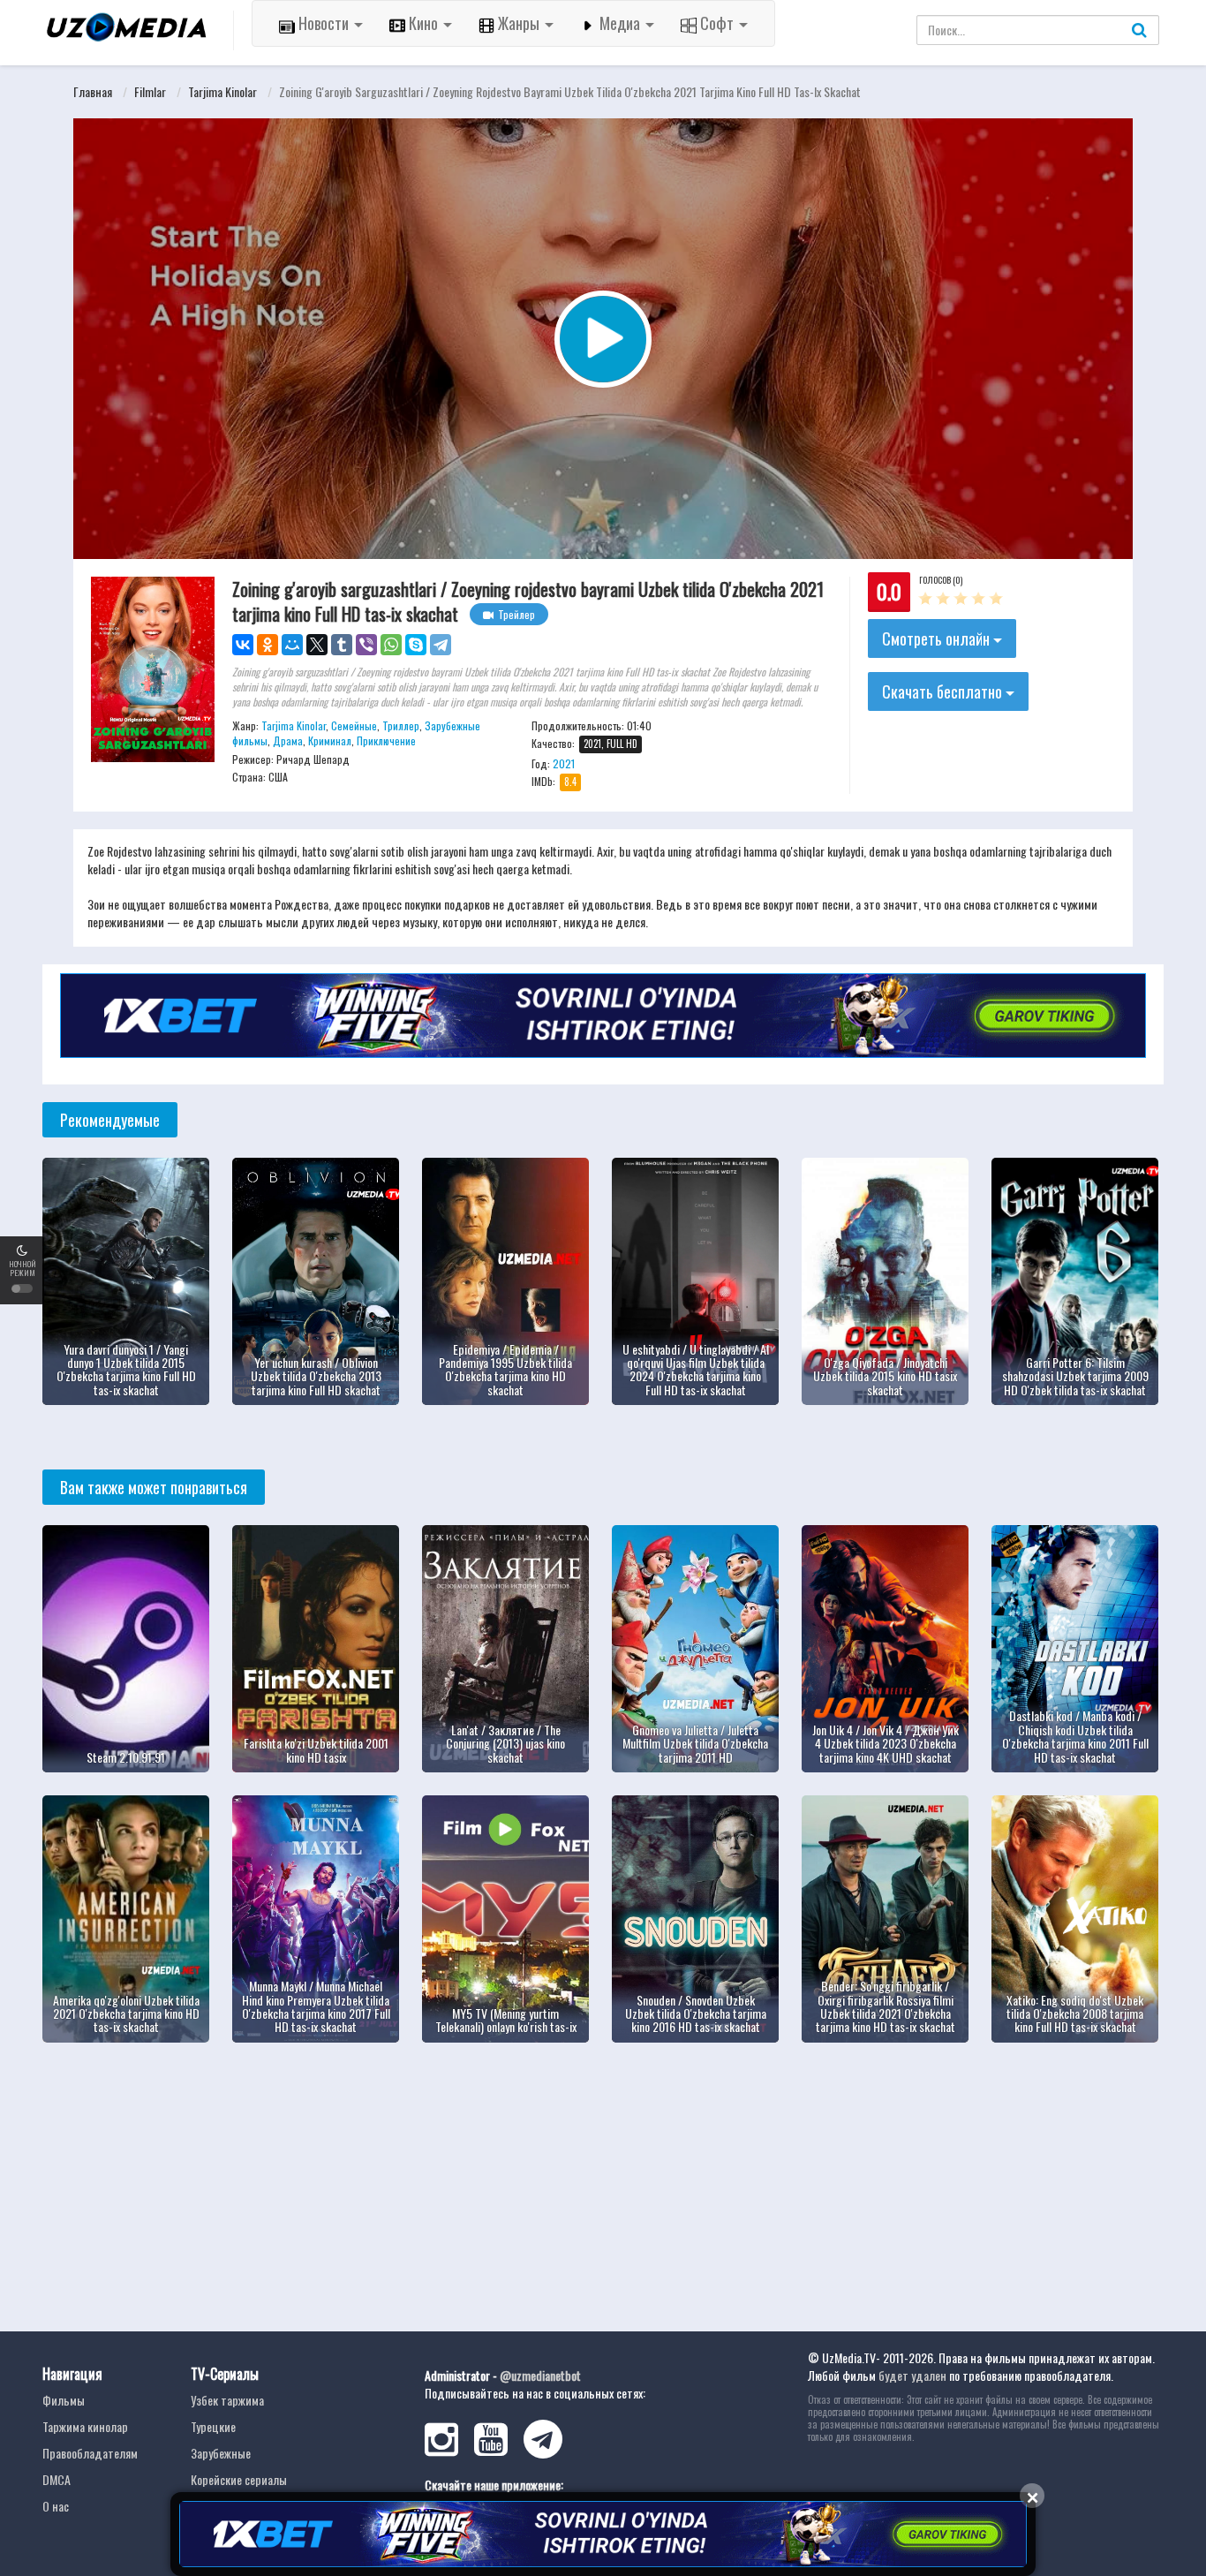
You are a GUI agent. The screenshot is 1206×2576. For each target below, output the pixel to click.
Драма (288, 740)
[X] (317, 645)
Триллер (401, 725)
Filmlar (150, 91)
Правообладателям (90, 2453)
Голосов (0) (941, 580)
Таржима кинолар (85, 2426)
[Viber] (366, 645)
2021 (564, 763)
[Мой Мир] (292, 645)
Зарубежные (221, 2453)
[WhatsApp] (391, 645)
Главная (93, 91)
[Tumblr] (342, 645)
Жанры (519, 23)
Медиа (620, 23)
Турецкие (213, 2426)
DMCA (57, 2479)
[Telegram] (441, 645)
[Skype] (416, 645)
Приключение (386, 740)
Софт (717, 23)
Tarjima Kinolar (222, 91)
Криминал (330, 740)
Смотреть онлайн (938, 638)
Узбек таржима (227, 2400)
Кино (423, 23)
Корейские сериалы (239, 2479)
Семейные (354, 725)
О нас (56, 2506)
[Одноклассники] (268, 645)
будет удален (912, 2375)
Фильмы (64, 2400)
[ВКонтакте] (243, 645)
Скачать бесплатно (944, 691)
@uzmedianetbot (540, 2375)
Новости (324, 23)
